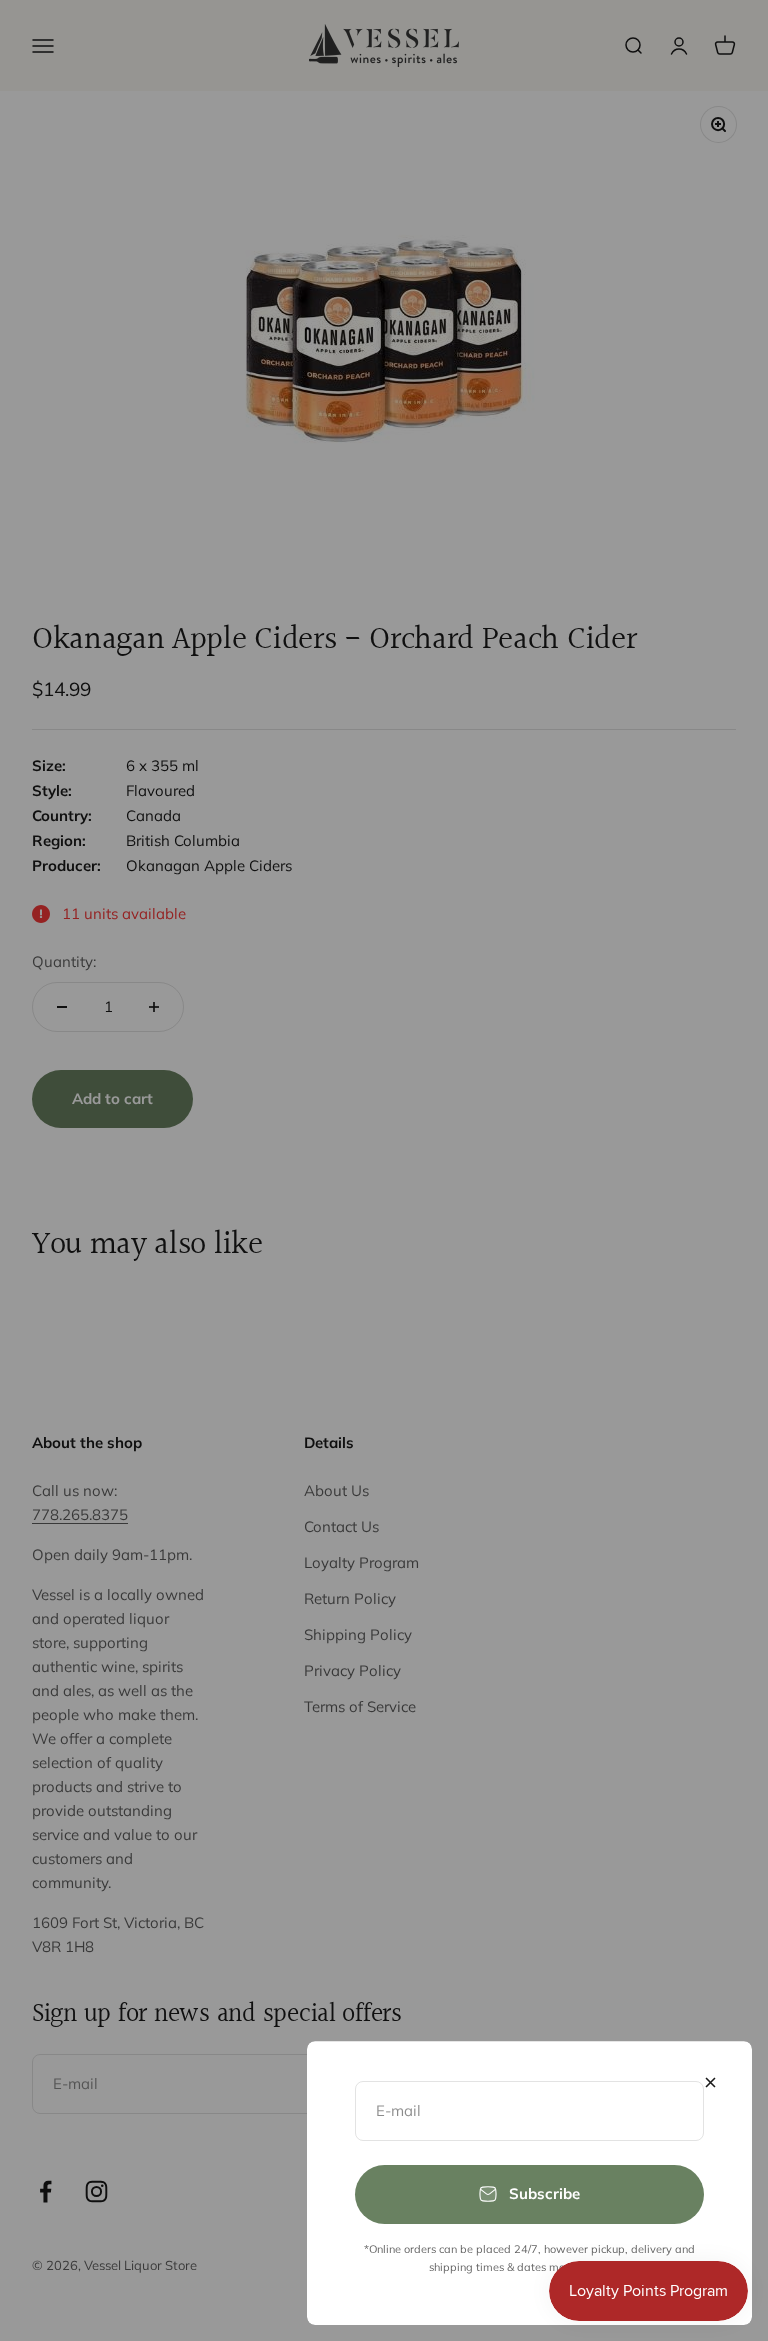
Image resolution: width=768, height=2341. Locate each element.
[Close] (710, 2082)
